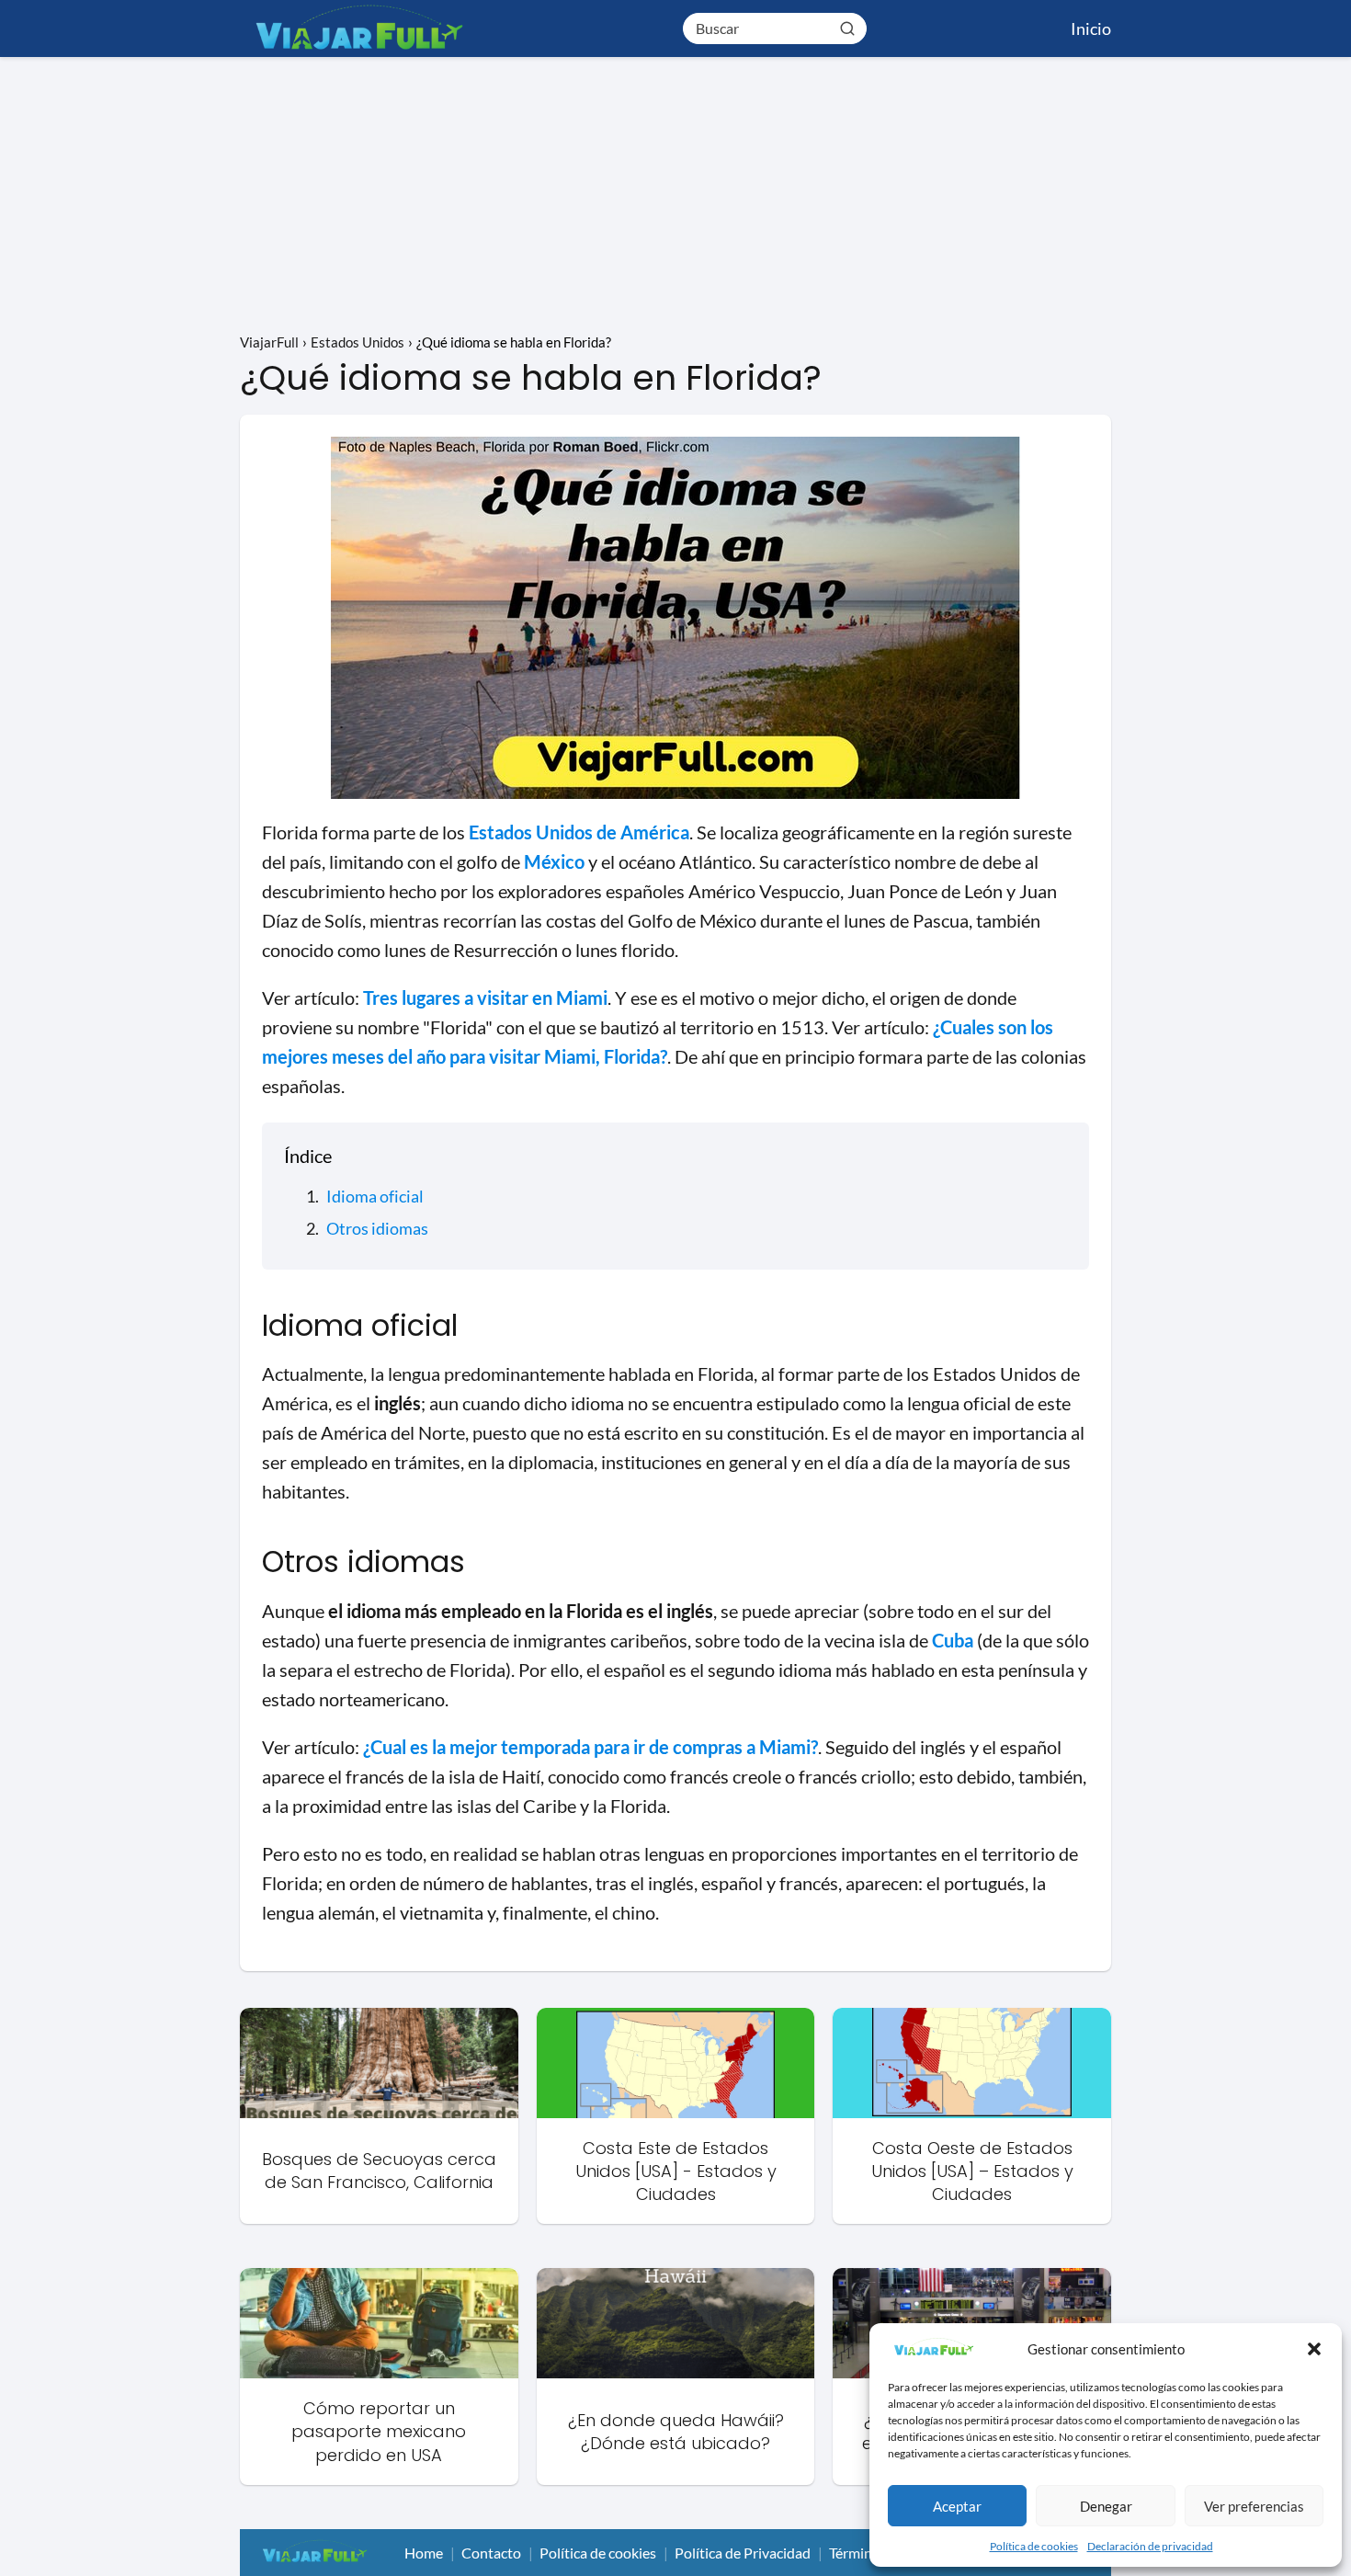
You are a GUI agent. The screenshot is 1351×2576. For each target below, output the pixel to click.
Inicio (1091, 28)
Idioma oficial (375, 1196)
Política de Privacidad (743, 2553)
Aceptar (957, 2506)
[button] (1314, 2349)
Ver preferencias (1254, 2506)
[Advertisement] (675, 195)
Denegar (1106, 2506)
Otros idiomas (377, 1228)
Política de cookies (1034, 2546)
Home (424, 2553)
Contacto (491, 2553)
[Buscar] (847, 28)
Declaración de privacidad (1150, 2546)
